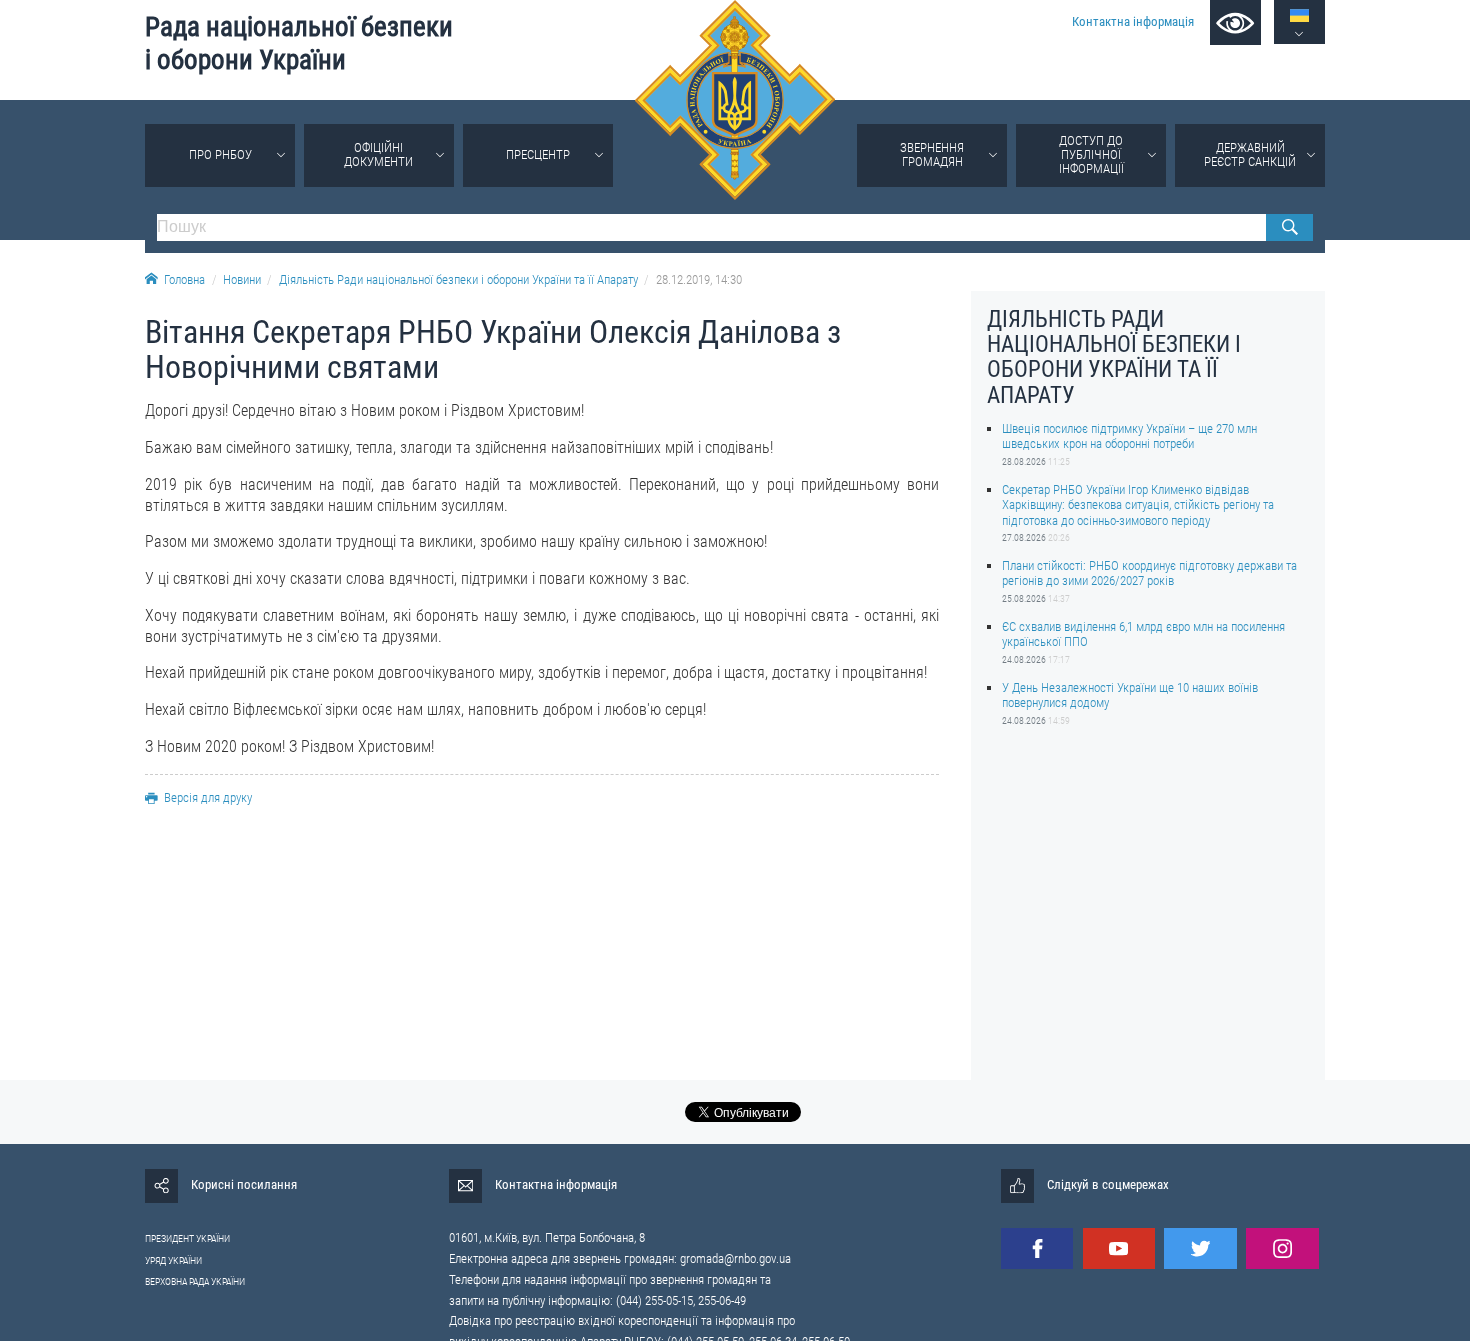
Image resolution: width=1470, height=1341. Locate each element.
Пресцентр (538, 154)
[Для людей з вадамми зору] (1235, 22)
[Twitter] (1200, 1248)
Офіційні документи (378, 154)
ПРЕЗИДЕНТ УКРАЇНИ (187, 1238)
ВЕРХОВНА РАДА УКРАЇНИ (195, 1281)
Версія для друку (208, 797)
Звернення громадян (932, 154)
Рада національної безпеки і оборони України (299, 43)
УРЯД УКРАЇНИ (173, 1260)
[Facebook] (1037, 1248)
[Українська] (1299, 15)
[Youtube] (1119, 1248)
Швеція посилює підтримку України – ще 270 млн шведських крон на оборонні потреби (1129, 436)
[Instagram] (1282, 1248)
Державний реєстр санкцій (1250, 154)
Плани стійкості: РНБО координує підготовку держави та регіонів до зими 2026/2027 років (1149, 573)
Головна (184, 279)
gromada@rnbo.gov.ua (735, 1258)
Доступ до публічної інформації (1091, 154)
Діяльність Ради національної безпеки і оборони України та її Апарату (458, 279)
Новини (242, 279)
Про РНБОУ (220, 154)
